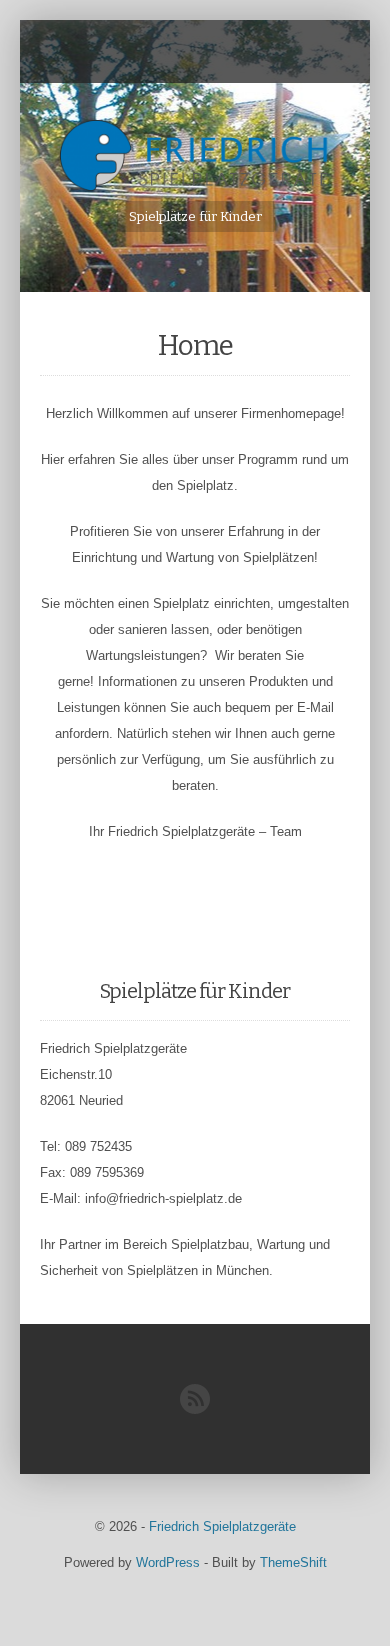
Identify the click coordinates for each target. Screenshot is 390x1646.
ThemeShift (293, 1562)
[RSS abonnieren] (195, 1409)
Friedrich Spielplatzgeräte (222, 1526)
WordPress (168, 1562)
